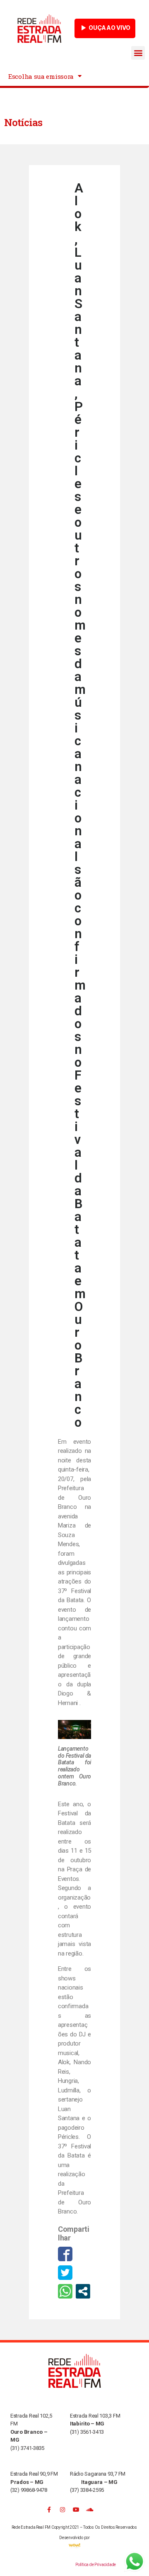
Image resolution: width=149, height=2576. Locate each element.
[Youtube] (76, 2510)
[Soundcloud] (90, 2510)
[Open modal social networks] (83, 2291)
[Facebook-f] (49, 2510)
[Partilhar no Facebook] (65, 2254)
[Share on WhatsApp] (65, 2291)
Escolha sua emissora (41, 76)
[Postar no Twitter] (65, 2273)
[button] (138, 53)
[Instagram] (62, 2510)
